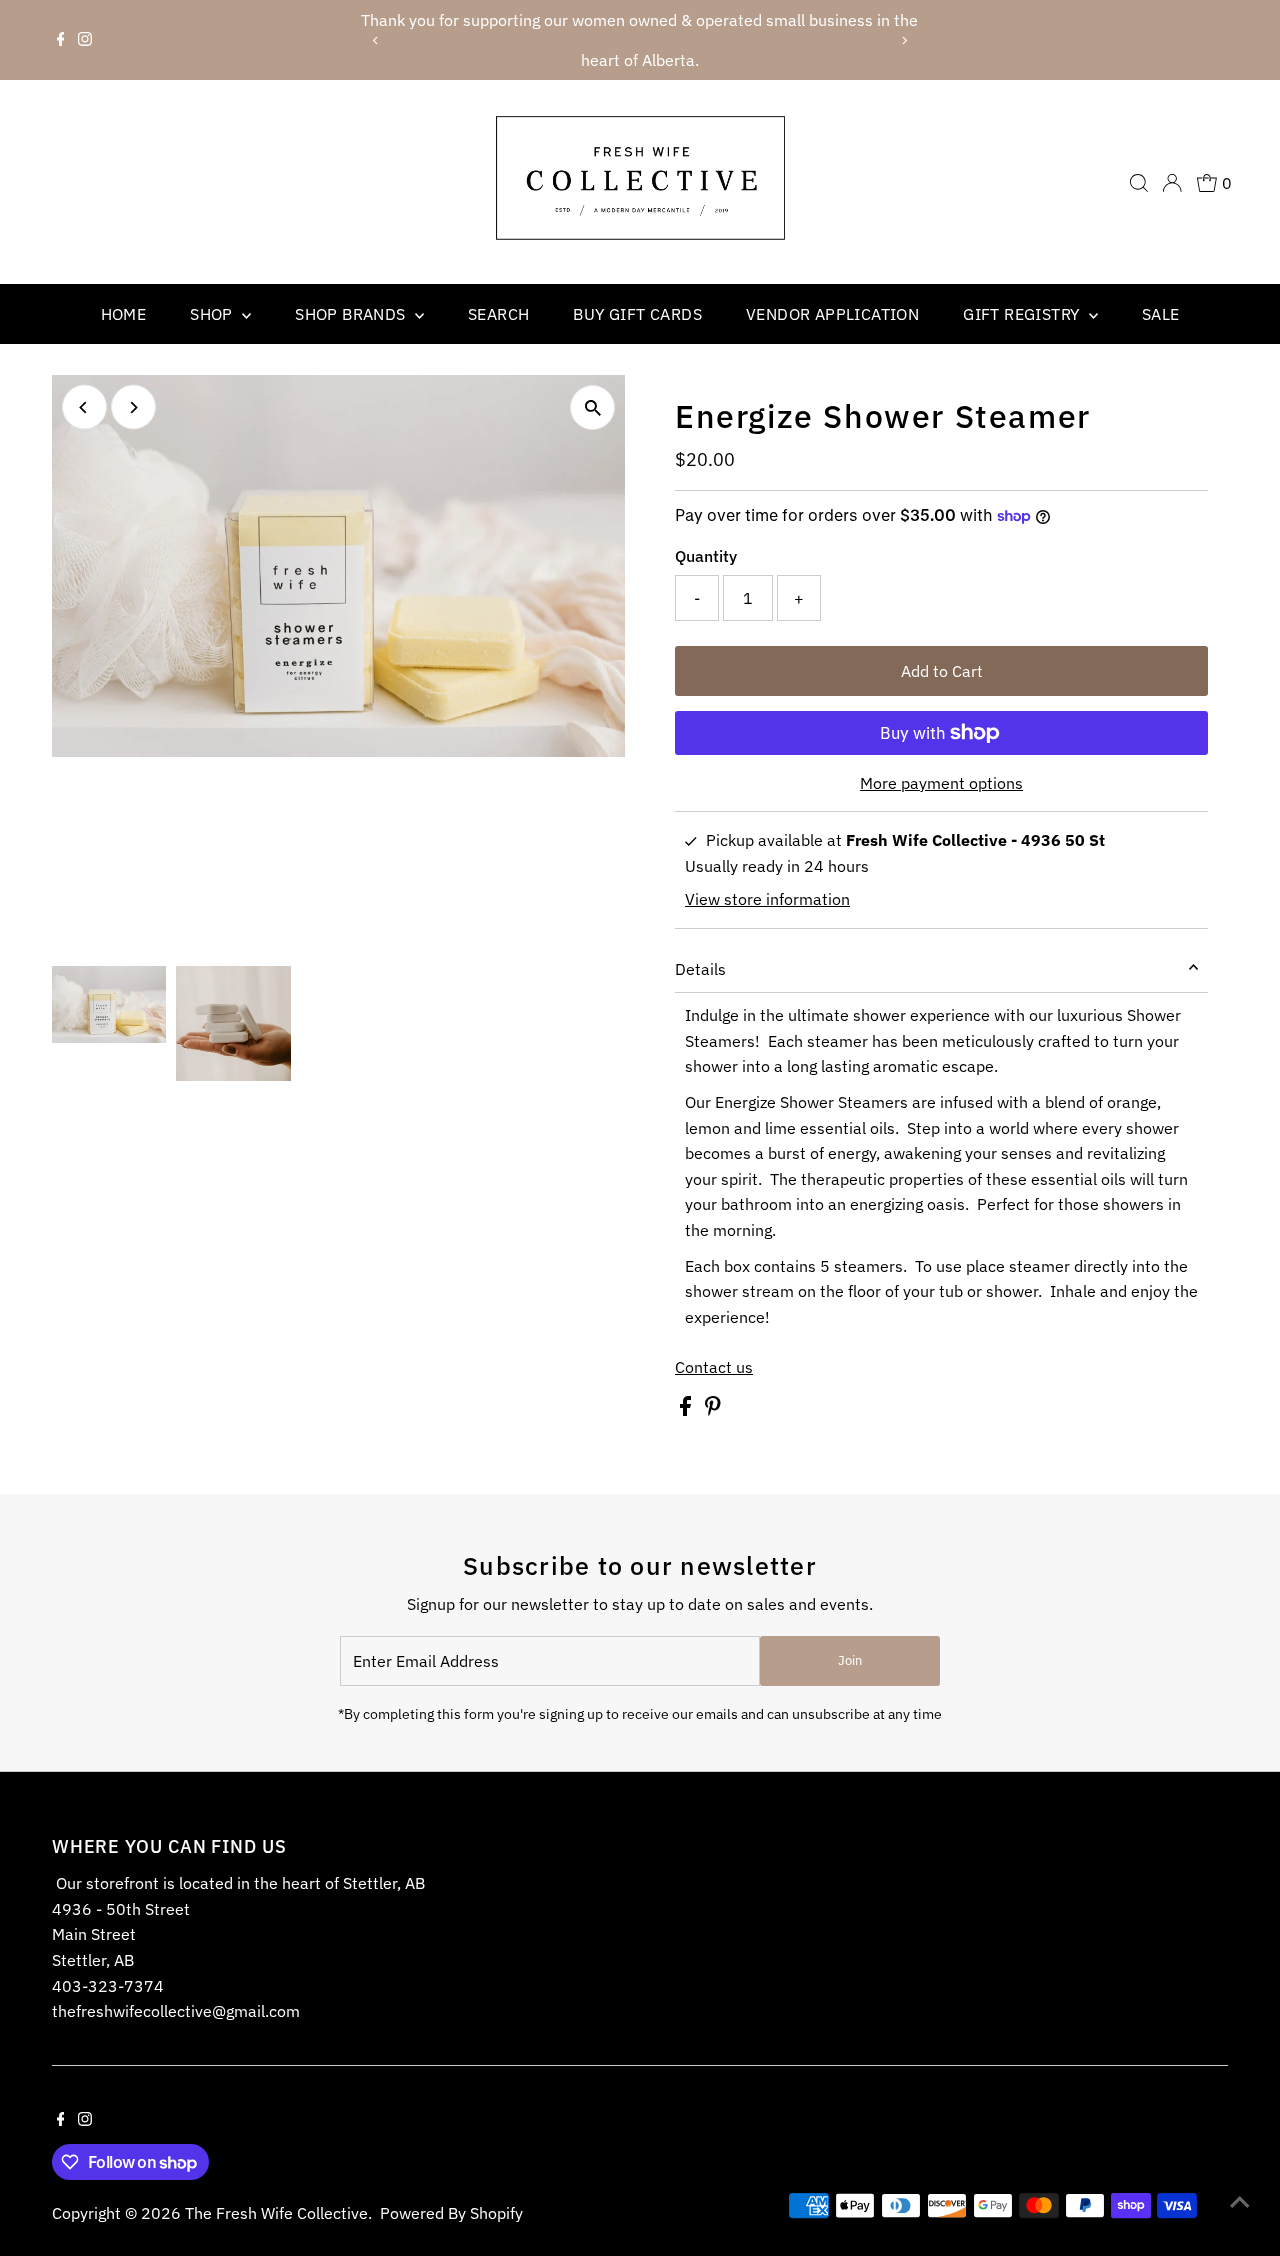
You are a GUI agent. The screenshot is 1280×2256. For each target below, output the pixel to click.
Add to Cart (942, 671)
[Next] (904, 40)
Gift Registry (1023, 314)
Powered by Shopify (451, 2213)
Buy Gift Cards (637, 314)
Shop (213, 314)
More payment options (941, 783)
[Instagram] (85, 40)
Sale (1161, 314)
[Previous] (375, 40)
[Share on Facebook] (687, 1410)
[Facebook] (61, 40)
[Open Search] (1139, 183)
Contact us (714, 1367)
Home (124, 314)
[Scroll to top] (1240, 2201)
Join (850, 1660)
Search (498, 314)
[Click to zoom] (592, 407)
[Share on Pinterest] (713, 1410)
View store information (767, 899)
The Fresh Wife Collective (276, 2213)
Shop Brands (352, 314)
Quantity (706, 556)
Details (700, 969)
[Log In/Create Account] (1172, 183)
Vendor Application (832, 314)
